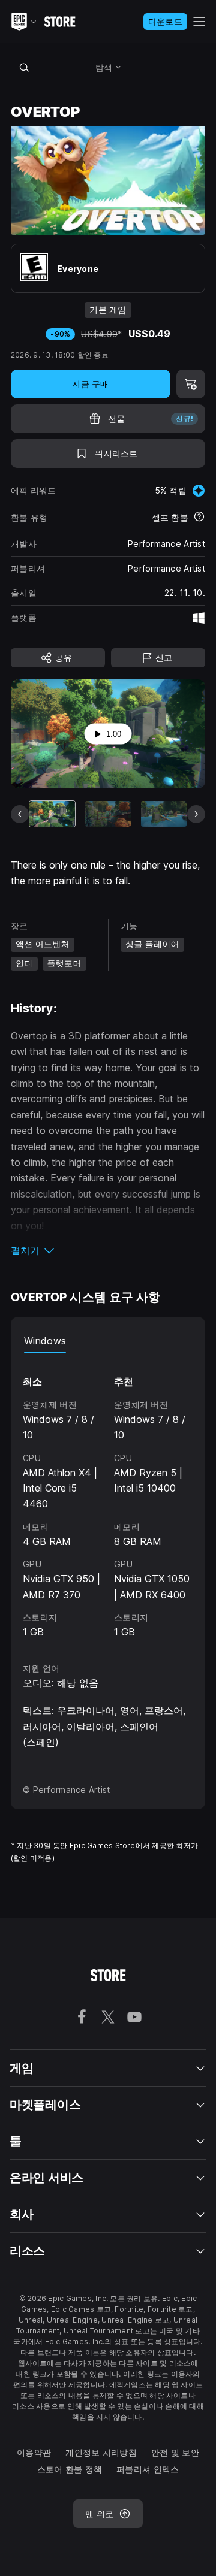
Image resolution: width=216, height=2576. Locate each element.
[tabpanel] (108, 1496)
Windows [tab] (45, 1341)
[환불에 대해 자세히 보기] (199, 518)
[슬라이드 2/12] (108, 814)
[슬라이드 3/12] (164, 814)
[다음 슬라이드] (196, 814)
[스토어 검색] (24, 67)
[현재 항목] (52, 814)
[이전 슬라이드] (20, 814)
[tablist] (108, 1341)
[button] (108, 1250)
